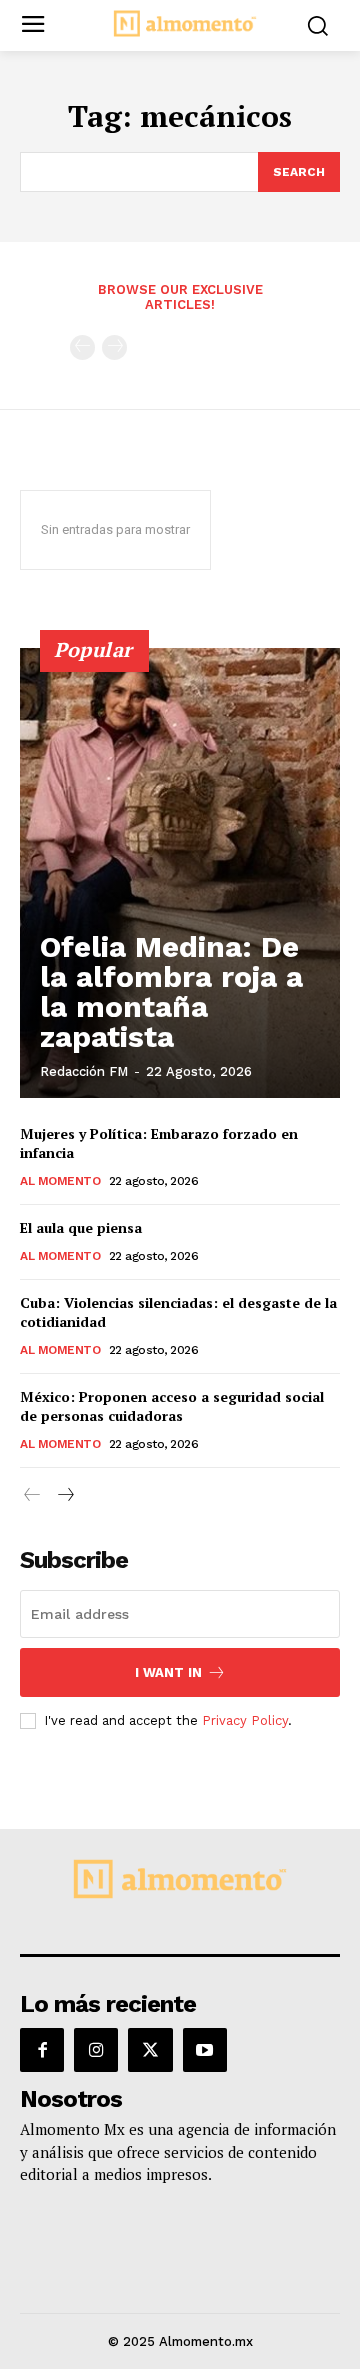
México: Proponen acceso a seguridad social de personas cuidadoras (172, 1406)
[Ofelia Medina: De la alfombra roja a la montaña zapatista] (180, 873)
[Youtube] (205, 2050)
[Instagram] (96, 2050)
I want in (168, 1672)
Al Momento (60, 1181)
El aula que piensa (81, 1227)
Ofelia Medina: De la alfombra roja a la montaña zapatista (171, 991)
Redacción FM (84, 1071)
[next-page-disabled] (114, 347)
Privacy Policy (245, 1720)
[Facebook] (42, 2050)
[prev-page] (82, 347)
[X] (150, 2050)
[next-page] (64, 1495)
